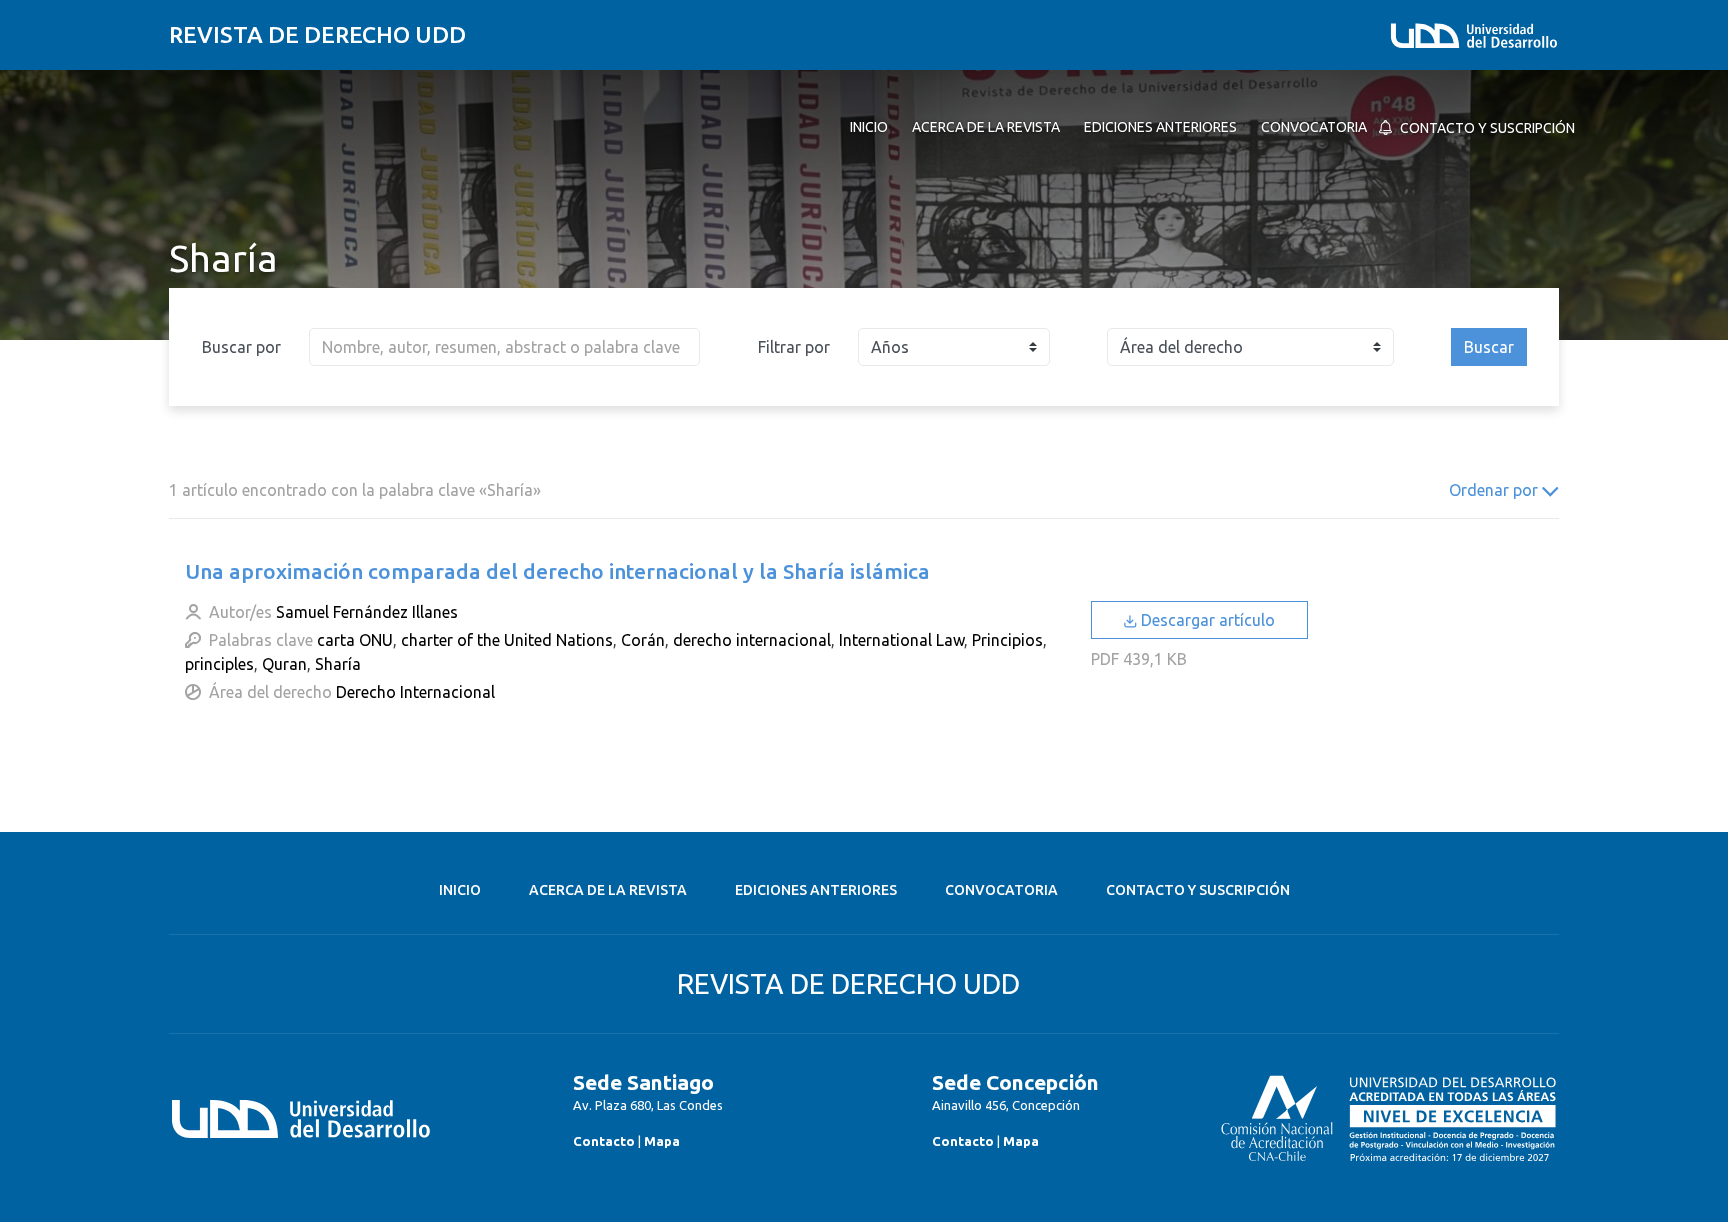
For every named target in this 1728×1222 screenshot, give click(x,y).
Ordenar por (1495, 490)
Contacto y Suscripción (1198, 890)
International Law (901, 640)
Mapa (662, 1141)
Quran (284, 664)
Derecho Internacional (415, 692)
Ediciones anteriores (816, 890)
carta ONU (355, 640)
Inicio (460, 890)
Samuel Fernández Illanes (367, 612)
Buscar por (241, 347)
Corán (643, 640)
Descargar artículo (1206, 620)
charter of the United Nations (507, 640)
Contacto (604, 1141)
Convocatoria (1001, 890)
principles (219, 664)
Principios (1007, 640)
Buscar (1489, 347)
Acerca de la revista (608, 890)
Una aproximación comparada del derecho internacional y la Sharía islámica (557, 571)
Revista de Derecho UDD (317, 34)
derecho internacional (752, 640)
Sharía (338, 664)
